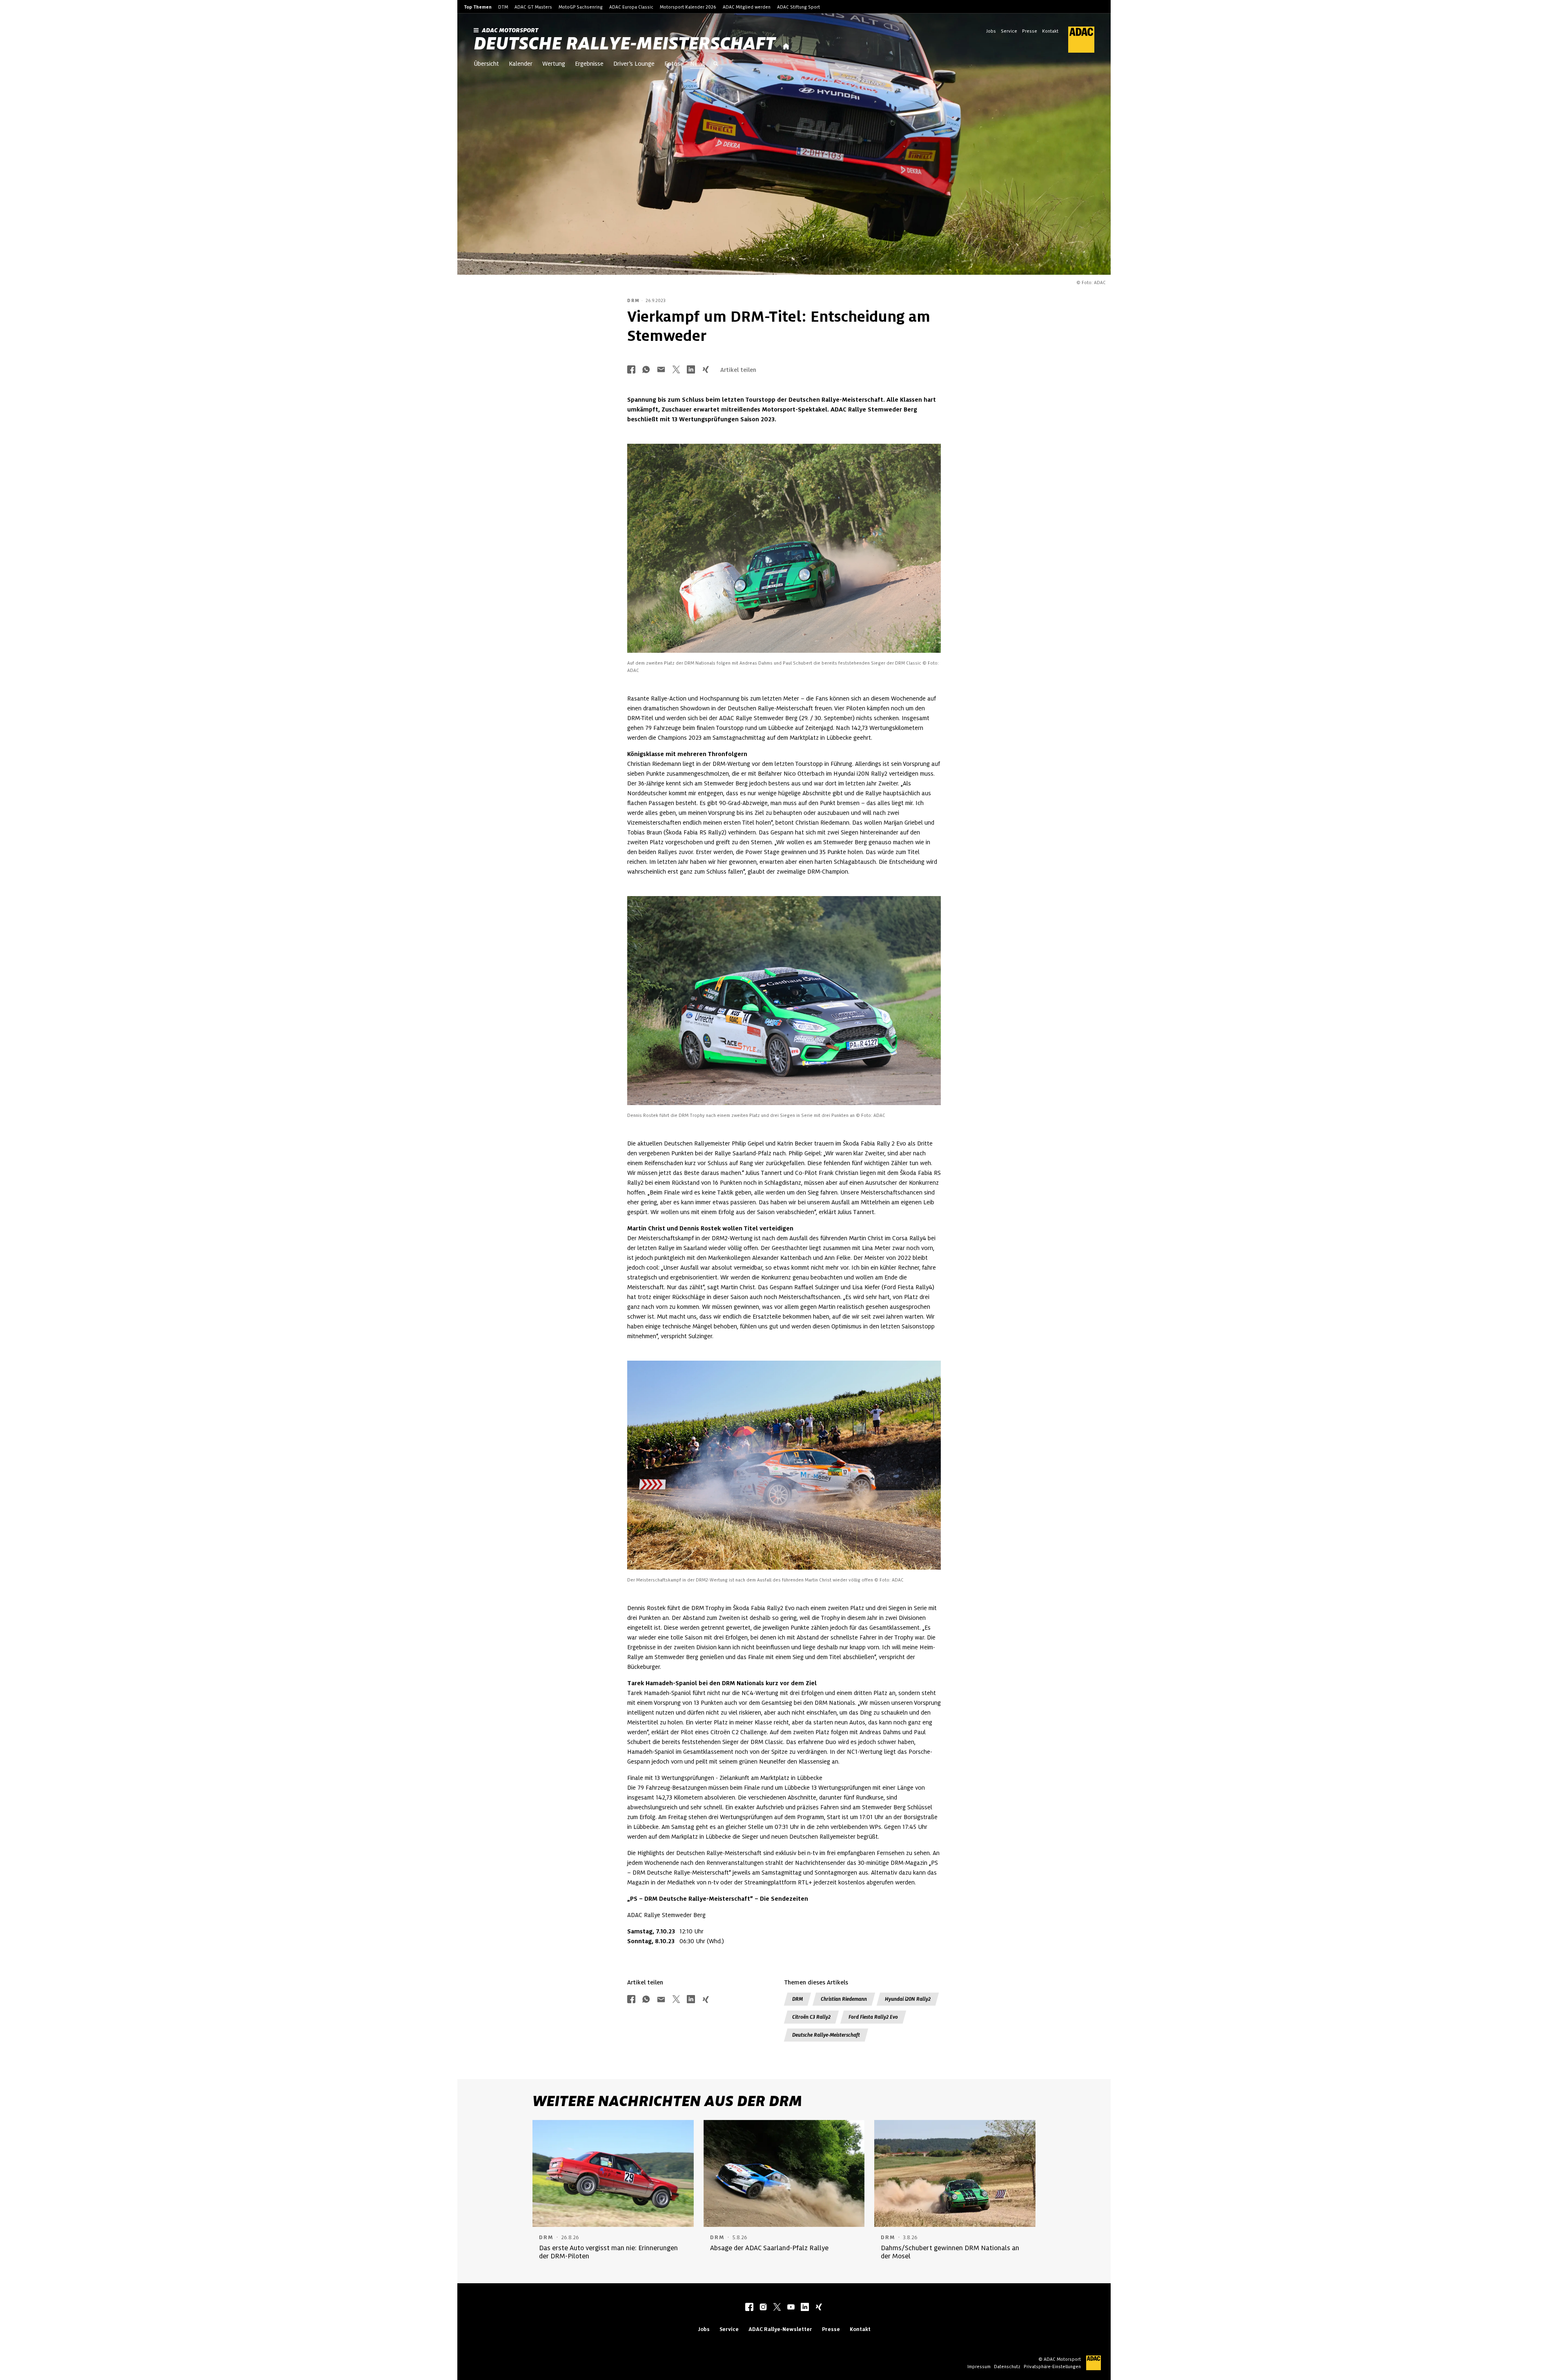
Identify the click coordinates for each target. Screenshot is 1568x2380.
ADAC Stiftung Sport (798, 7)
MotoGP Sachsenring (581, 7)
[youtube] (791, 2308)
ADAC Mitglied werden (747, 7)
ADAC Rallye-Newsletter (780, 2329)
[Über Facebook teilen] (631, 370)
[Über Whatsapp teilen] (646, 370)
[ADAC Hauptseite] (1076, 40)
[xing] (819, 2308)
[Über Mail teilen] (661, 370)
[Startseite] (786, 47)
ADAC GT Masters (533, 7)
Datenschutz (1007, 2367)
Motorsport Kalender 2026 (688, 7)
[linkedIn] (805, 2308)
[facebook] (749, 2308)
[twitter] (777, 2308)
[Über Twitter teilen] (676, 370)
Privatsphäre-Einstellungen (1052, 2367)
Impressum (979, 2367)
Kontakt (1050, 31)
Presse (1030, 31)
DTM (503, 7)
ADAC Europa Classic (631, 7)
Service (1009, 31)
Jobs (991, 31)
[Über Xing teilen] (706, 370)
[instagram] (763, 2308)
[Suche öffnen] (716, 65)
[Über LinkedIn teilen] (691, 370)
